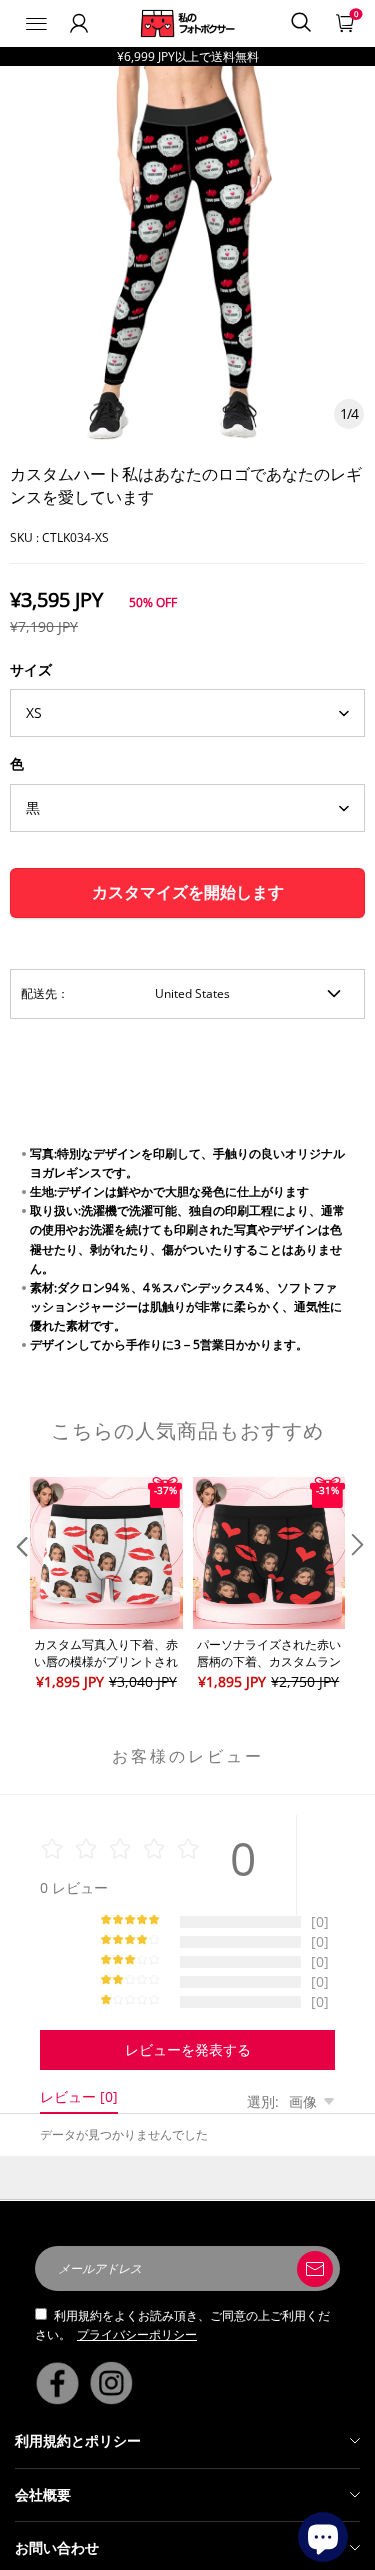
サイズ (31, 669)
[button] (20, 1585)
